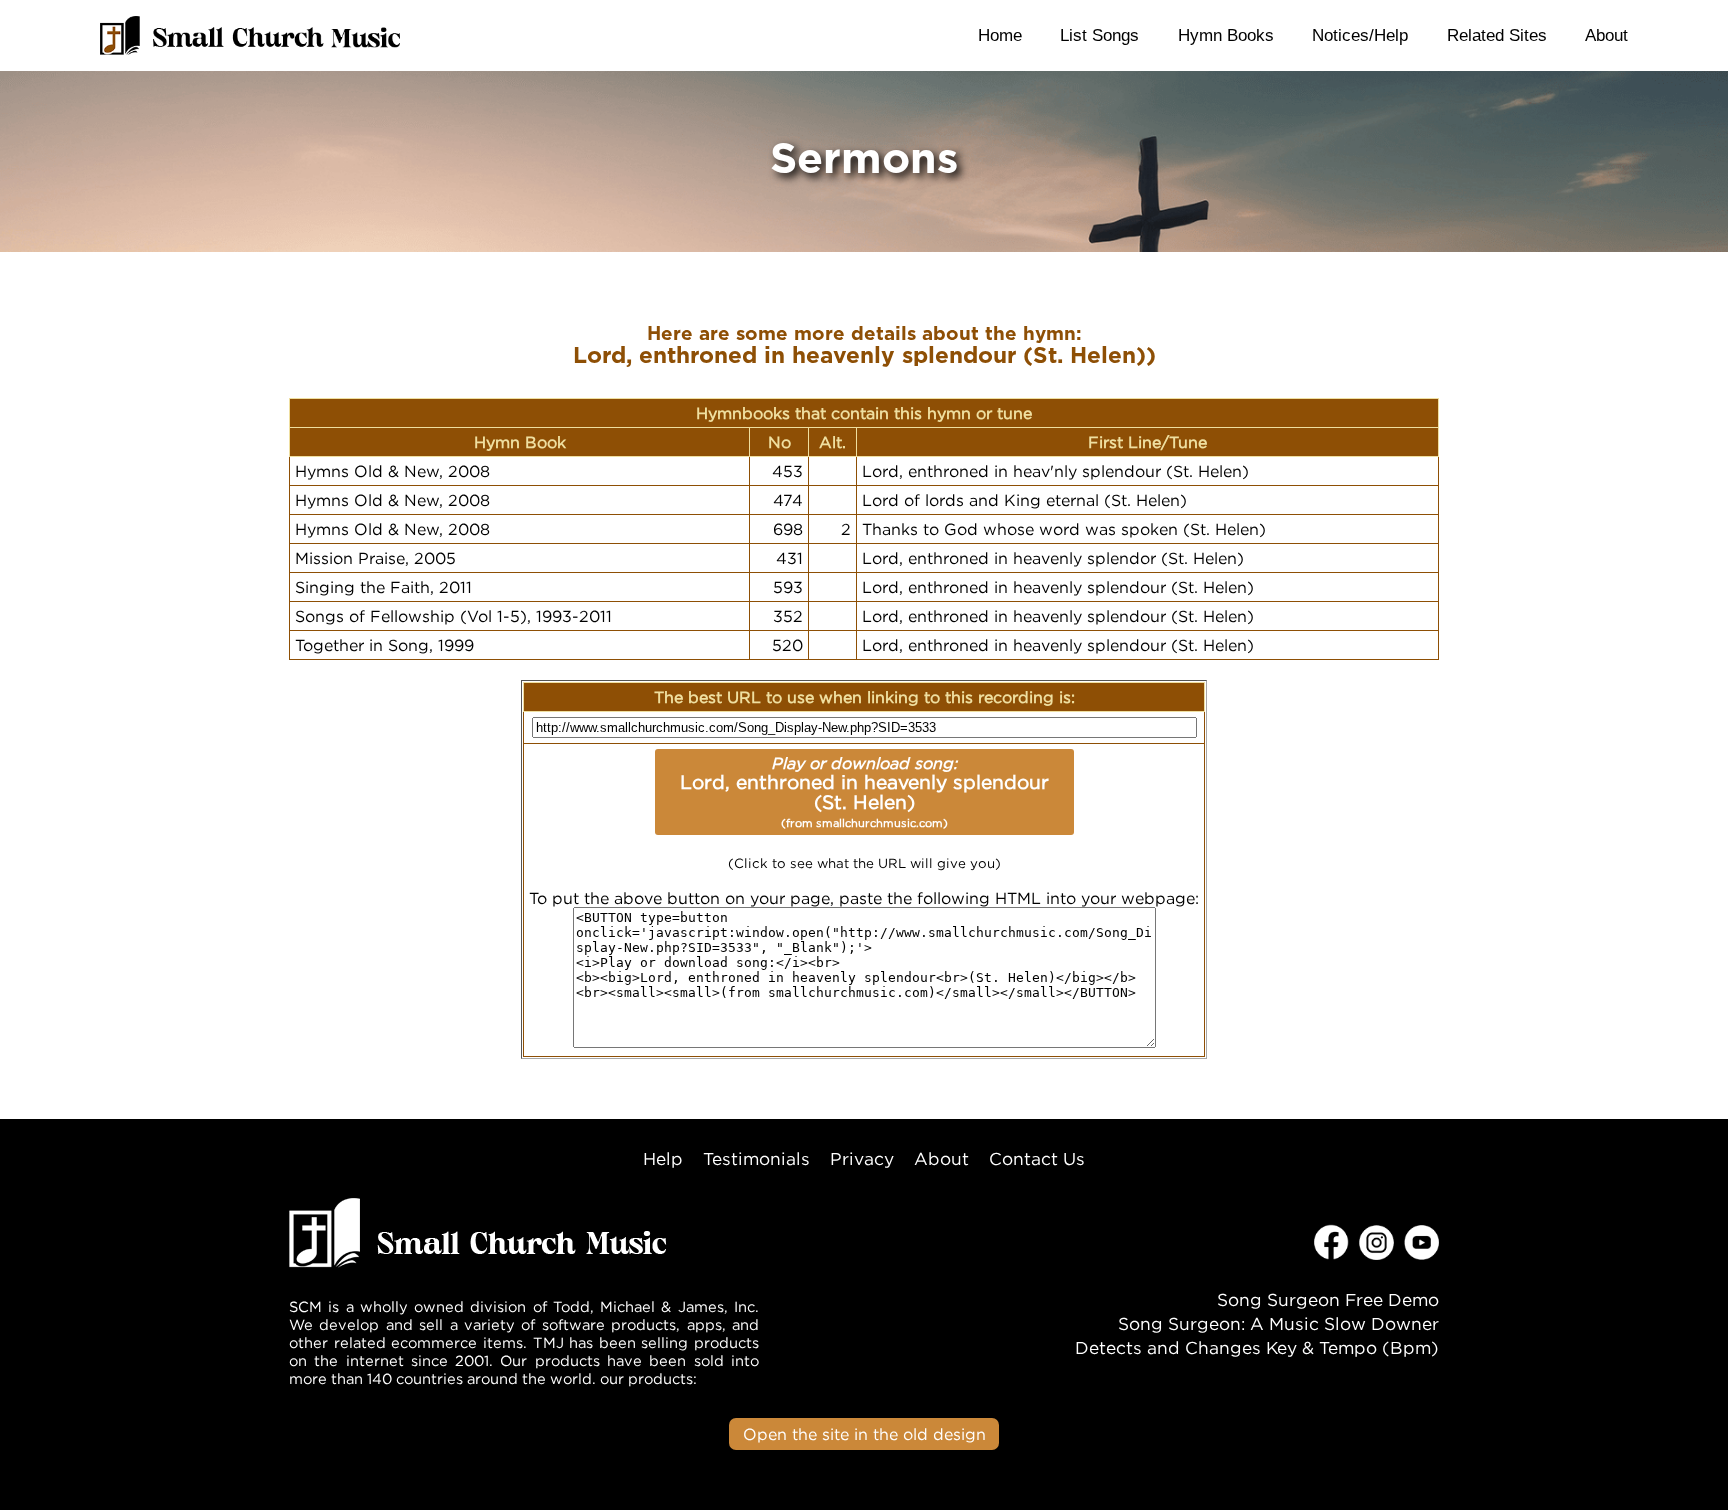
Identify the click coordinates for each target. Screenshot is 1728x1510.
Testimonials (756, 1158)
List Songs (1099, 35)
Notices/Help (1360, 35)
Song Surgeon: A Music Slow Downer (1278, 1323)
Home (1000, 35)
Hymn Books (1226, 35)
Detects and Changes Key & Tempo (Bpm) (1257, 1347)
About (1606, 35)
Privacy (862, 1158)
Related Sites (1497, 35)
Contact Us (1037, 1158)
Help (663, 1158)
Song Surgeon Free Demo (1328, 1299)
